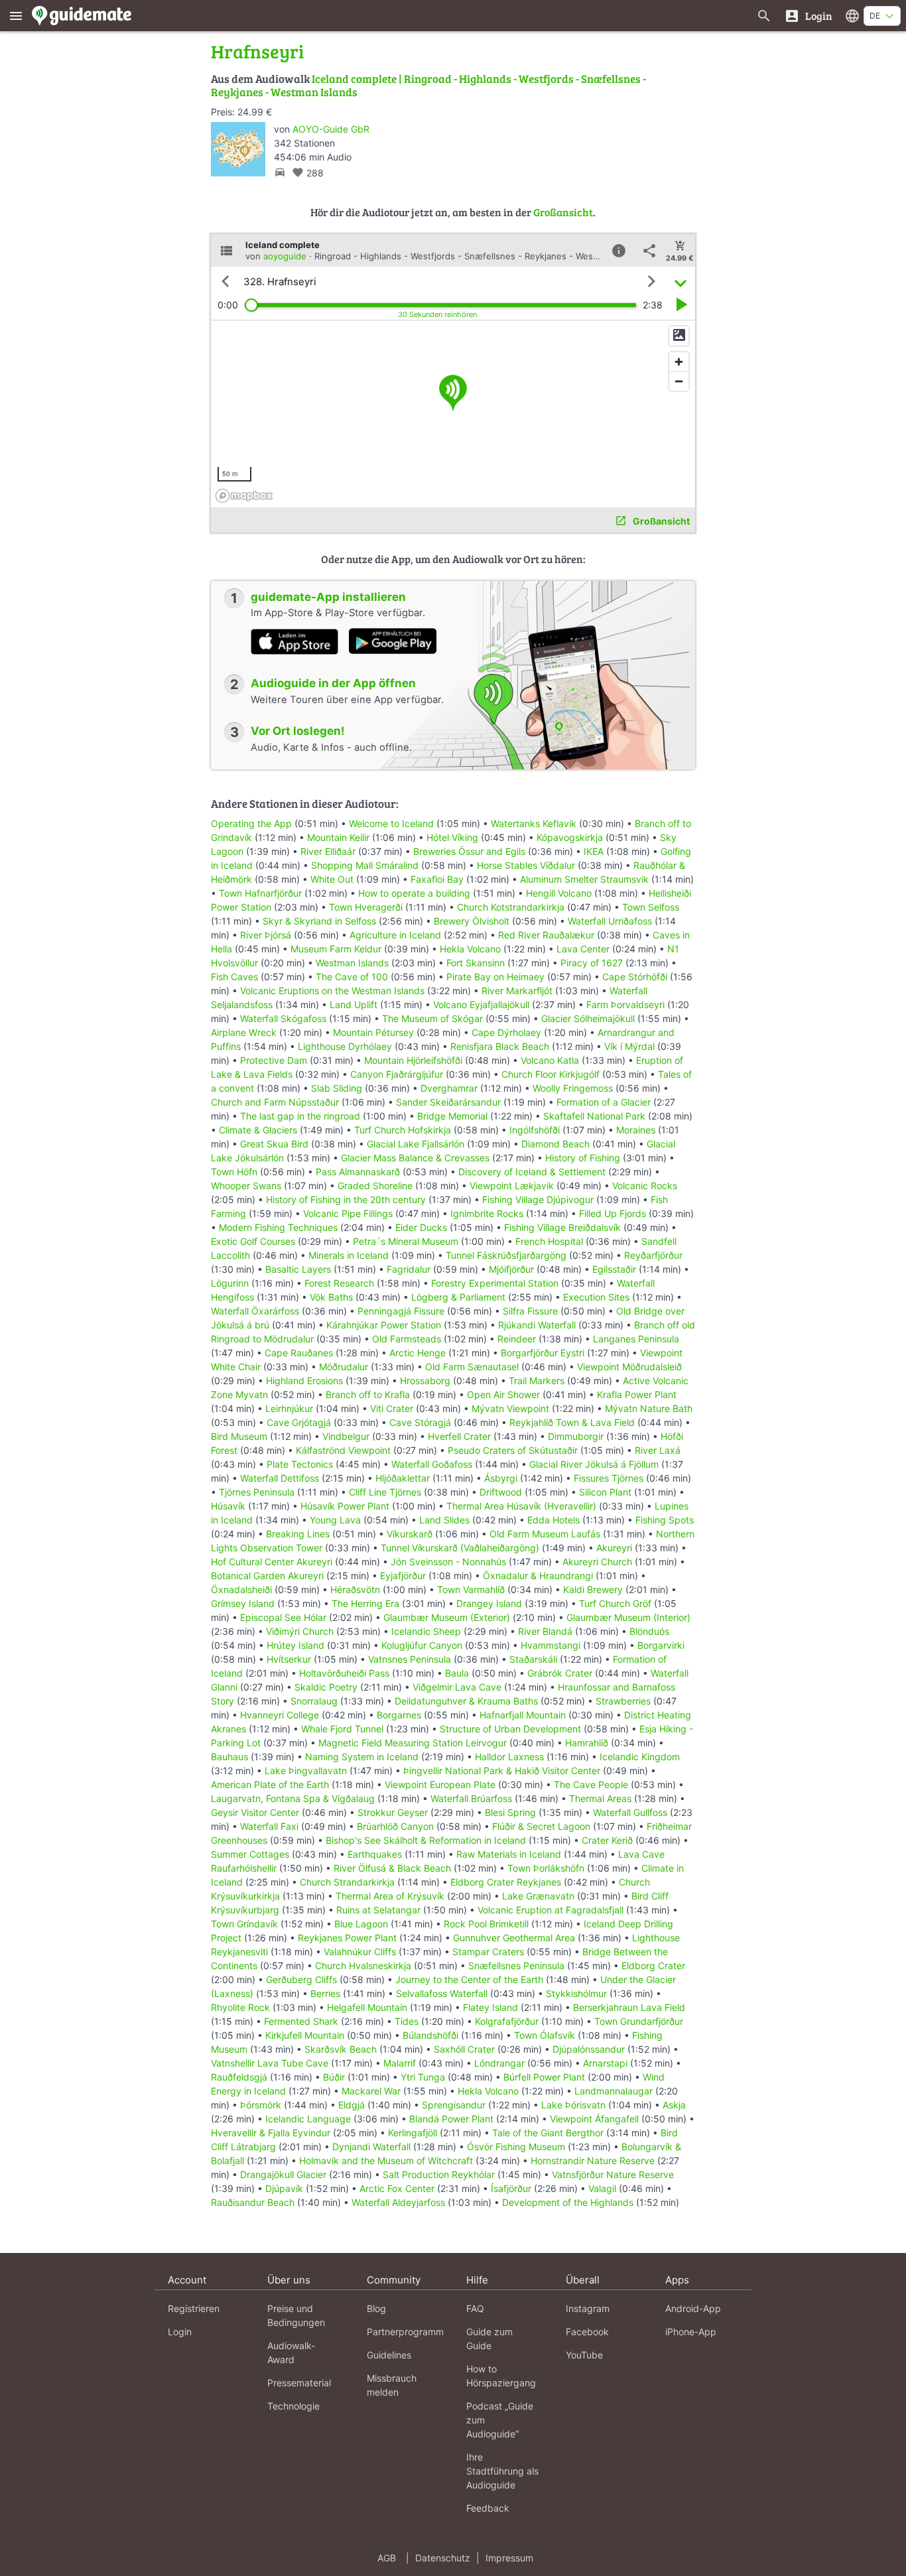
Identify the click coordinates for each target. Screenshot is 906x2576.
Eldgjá (352, 2105)
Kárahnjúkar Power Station (384, 1325)
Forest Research (339, 1283)
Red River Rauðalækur (546, 935)
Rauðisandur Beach (253, 2202)
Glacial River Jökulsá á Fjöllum (594, 1464)
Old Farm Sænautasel (472, 1367)
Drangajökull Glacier (283, 2174)
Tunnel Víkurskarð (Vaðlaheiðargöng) (460, 1548)
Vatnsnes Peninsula (410, 1659)
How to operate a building (414, 893)
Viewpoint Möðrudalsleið (629, 1367)
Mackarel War (371, 2091)
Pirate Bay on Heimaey (495, 977)
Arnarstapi (605, 2063)
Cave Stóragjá (420, 1422)
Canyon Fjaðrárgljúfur (397, 1074)
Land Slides (444, 1520)
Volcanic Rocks (645, 1186)
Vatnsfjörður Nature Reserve (613, 2174)
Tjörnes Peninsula (257, 1492)
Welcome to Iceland (391, 823)
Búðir (334, 2077)
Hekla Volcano (470, 949)
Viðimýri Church (300, 1631)
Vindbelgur (346, 1436)
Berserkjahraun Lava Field (629, 2007)
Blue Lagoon (361, 1924)
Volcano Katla (550, 1060)
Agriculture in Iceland (395, 935)
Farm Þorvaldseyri (627, 1004)
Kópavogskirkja (570, 837)
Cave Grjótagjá (299, 1422)
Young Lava (335, 1520)
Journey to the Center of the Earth (469, 1979)
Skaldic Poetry (326, 1687)
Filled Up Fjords (613, 1213)
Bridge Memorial (452, 1116)
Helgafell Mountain (367, 2007)
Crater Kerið (607, 1840)
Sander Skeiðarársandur (448, 1102)
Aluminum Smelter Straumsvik (584, 879)
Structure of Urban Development (510, 1729)
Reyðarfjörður (653, 1255)
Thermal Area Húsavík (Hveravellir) (521, 1506)
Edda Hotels (553, 1520)
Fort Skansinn (476, 963)
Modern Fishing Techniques (278, 1227)
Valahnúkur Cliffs (360, 1952)
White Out (332, 879)
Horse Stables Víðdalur (526, 865)
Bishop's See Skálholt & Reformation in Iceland (426, 1840)
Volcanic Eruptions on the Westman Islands (332, 991)
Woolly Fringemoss (573, 1088)
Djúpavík (284, 2188)
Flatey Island (490, 2007)
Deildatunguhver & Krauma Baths (466, 1701)
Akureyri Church (597, 1562)
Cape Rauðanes (299, 1353)
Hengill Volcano (559, 893)
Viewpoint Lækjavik (512, 1186)
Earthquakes (375, 1854)
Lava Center (583, 949)
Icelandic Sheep (426, 1631)
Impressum (509, 2558)
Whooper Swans (246, 1186)
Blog (376, 2308)
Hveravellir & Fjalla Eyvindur (271, 2133)
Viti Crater (392, 1408)
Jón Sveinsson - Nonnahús (448, 1562)
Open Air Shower (503, 1394)
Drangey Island (489, 1603)
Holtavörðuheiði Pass (344, 1673)
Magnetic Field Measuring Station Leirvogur (413, 1743)
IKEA (594, 851)
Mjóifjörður (511, 1269)
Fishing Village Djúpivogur (538, 1199)
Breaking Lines (298, 1534)
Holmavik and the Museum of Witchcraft (386, 2160)
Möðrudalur (344, 1367)
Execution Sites (596, 1297)
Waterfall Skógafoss (283, 1018)
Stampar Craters (488, 1952)
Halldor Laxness (509, 1757)
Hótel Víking (452, 837)
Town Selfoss (651, 907)
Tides (407, 2021)
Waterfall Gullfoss (630, 1812)
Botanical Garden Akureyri (267, 1576)
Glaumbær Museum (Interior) (628, 1617)
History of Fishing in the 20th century (346, 1199)
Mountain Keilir (338, 837)
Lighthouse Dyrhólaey (345, 1046)
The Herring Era (365, 1603)
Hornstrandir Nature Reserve (593, 2160)
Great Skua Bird (274, 1144)
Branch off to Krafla (368, 1394)
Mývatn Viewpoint (510, 1408)
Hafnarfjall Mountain (523, 1715)
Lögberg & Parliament (458, 1297)
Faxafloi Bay (437, 879)
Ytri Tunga (423, 2077)
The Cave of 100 (352, 977)
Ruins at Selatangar (378, 1910)
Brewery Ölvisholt (472, 921)
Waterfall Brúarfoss (471, 1798)
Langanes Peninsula (636, 1339)
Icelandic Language (308, 2119)
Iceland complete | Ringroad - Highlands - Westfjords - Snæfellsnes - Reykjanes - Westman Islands (428, 85)
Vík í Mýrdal (629, 1046)
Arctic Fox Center (397, 2188)
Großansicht (563, 212)
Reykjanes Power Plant (347, 1938)
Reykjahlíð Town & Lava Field (572, 1422)
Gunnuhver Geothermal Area (514, 1938)
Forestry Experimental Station (495, 1283)
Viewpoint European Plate (440, 1784)
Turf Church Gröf (615, 1603)
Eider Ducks (421, 1227)
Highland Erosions (304, 1381)
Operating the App (251, 823)
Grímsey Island (243, 1603)
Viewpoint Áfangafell (594, 2119)
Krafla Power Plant (637, 1394)
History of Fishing (583, 1158)
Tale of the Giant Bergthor (548, 2133)
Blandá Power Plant (451, 2119)
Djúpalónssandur (589, 2049)
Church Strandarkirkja (347, 1882)
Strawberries (623, 1701)
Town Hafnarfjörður (262, 893)
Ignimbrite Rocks (487, 1213)
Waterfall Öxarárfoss (255, 1311)
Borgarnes (399, 1715)
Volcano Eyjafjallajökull (481, 1004)
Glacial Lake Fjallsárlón (416, 1144)
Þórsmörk (261, 2105)
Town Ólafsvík (545, 2035)
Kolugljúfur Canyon (422, 1645)
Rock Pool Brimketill (486, 1924)
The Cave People (591, 1784)
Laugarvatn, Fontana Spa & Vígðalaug (293, 1798)
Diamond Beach (555, 1144)
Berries (325, 1993)
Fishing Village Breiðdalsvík (562, 1227)
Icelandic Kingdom (640, 1757)
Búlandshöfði (430, 2035)
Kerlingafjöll (413, 2133)
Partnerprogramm (405, 2332)
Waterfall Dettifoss (280, 1478)
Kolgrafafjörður (507, 2021)
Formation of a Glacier (604, 1102)
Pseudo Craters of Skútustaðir (513, 1450)
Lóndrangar (499, 2063)
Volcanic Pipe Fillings (348, 1213)
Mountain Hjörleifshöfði (413, 1060)
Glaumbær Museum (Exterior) (447, 1617)
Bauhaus (229, 1757)
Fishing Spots (665, 1520)
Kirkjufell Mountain (305, 2035)
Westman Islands (352, 963)
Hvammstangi (550, 1645)
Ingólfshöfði (535, 1130)
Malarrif (400, 2063)
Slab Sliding (337, 1088)
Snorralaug (314, 1701)
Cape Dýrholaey (506, 1032)
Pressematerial (299, 2383)
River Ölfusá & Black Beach (392, 1868)
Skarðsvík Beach (341, 2049)
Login (180, 2332)
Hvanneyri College (280, 1715)
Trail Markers (537, 1381)
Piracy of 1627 (592, 963)
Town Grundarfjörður (639, 2021)
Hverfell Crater (459, 1436)
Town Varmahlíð (471, 1589)
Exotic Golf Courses (253, 1241)
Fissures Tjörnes (609, 1478)
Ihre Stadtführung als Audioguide (502, 2471)
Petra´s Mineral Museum (406, 1241)
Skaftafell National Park (594, 1116)
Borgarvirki (661, 1645)
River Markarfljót (517, 991)
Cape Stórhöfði (635, 977)
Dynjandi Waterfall (371, 2147)
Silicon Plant (605, 1492)
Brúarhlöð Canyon (395, 1826)
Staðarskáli (533, 1659)
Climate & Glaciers (258, 1130)
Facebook (587, 2332)
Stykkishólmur (576, 1993)
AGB (387, 2558)
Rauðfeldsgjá (239, 2077)
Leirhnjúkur (289, 1408)
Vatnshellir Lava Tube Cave (270, 2063)
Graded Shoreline (375, 1186)
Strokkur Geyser (393, 1812)
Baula (457, 1673)
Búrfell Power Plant (544, 2077)
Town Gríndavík (244, 1924)
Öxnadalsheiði (241, 1589)
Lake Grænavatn (538, 1896)
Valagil (602, 2188)
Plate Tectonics (300, 1464)
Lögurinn (230, 1283)
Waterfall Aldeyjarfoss (398, 2202)
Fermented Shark (301, 2021)
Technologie (293, 2406)
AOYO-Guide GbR (331, 129)
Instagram (588, 2308)
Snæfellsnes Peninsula (516, 1965)
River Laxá (658, 1450)
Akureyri (614, 1548)
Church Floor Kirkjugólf (550, 1074)
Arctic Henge (418, 1353)
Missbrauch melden (392, 2385)
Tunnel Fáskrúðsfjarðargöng (506, 1255)
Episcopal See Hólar (283, 1617)
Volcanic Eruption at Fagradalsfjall (550, 1910)
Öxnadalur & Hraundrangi (538, 1576)
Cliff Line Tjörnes (385, 1492)
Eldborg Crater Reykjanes (506, 1882)
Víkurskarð (410, 1534)
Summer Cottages (250, 1854)
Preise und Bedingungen (296, 2315)
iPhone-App (691, 2332)
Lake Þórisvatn (573, 2105)
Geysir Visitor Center (255, 1812)
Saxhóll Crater (464, 2049)
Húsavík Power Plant (345, 1506)
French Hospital (549, 1241)
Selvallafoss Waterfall (442, 1993)
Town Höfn (234, 1172)
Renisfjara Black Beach (500, 1046)
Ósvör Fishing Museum (516, 2147)
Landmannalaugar (614, 2091)
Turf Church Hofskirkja (403, 1130)
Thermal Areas (600, 1798)
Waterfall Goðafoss (432, 1464)
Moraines (636, 1130)
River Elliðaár (328, 851)
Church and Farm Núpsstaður (275, 1102)
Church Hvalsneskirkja (363, 1965)
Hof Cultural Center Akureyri (272, 1562)
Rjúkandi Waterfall (537, 1325)
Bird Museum (239, 1436)
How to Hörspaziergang (501, 2376)
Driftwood (501, 1492)
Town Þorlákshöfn (546, 1868)
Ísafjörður (511, 2188)
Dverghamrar (449, 1088)
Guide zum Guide (489, 2339)
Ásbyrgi (501, 1478)
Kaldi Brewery (593, 1589)
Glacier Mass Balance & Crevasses (415, 1158)
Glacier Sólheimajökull (588, 1018)
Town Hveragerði (366, 907)
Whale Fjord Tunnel (342, 1729)
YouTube (584, 2355)
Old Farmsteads (407, 1339)
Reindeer (517, 1339)
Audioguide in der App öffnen (333, 683)
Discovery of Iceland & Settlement (532, 1172)
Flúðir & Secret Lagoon (541, 1826)
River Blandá (545, 1631)
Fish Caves (234, 977)
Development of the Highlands (568, 2202)
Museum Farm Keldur (336, 949)
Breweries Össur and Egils (469, 851)
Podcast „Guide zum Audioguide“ (500, 2420)
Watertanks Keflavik (534, 823)
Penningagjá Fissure (401, 1311)
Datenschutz (443, 2558)
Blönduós (649, 1631)
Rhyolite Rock (240, 2007)
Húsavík (228, 1506)
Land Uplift (354, 1004)
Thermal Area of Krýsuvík (390, 1896)
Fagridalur (409, 1269)
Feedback (488, 2508)
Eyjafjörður (403, 1576)
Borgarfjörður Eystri (543, 1353)
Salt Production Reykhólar (439, 2174)
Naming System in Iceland (362, 1757)
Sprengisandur (454, 2105)
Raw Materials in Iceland (509, 1854)
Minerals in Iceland (349, 1255)
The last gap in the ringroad (300, 1116)
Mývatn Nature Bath (649, 1408)
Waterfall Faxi (269, 1826)
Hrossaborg (425, 1381)
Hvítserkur (289, 1659)
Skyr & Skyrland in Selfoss (319, 921)
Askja (674, 2105)
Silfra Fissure (530, 1311)
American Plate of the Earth (270, 1784)
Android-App (693, 2308)
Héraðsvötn (355, 1589)
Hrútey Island (295, 1645)
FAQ (475, 2308)
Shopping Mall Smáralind (365, 865)
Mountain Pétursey (373, 1032)
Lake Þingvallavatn (306, 1771)
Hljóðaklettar (403, 1478)
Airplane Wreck (244, 1032)
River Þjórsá (266, 935)
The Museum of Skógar (432, 1018)
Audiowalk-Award (291, 2352)
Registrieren (194, 2308)
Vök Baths (331, 1297)
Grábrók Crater (560, 1673)
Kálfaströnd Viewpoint (343, 1450)
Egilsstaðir (614, 1269)
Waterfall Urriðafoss (610, 921)
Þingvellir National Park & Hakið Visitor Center (502, 1771)
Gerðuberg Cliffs (301, 1979)
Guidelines (389, 2355)
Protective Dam (274, 1060)
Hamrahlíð (587, 1743)
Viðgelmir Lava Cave (457, 1687)
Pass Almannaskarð (358, 1172)
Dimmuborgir (576, 1436)
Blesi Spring (510, 1812)
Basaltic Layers (298, 1269)
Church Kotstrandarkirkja (511, 907)
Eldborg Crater (653, 1965)
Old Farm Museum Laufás (545, 1534)
